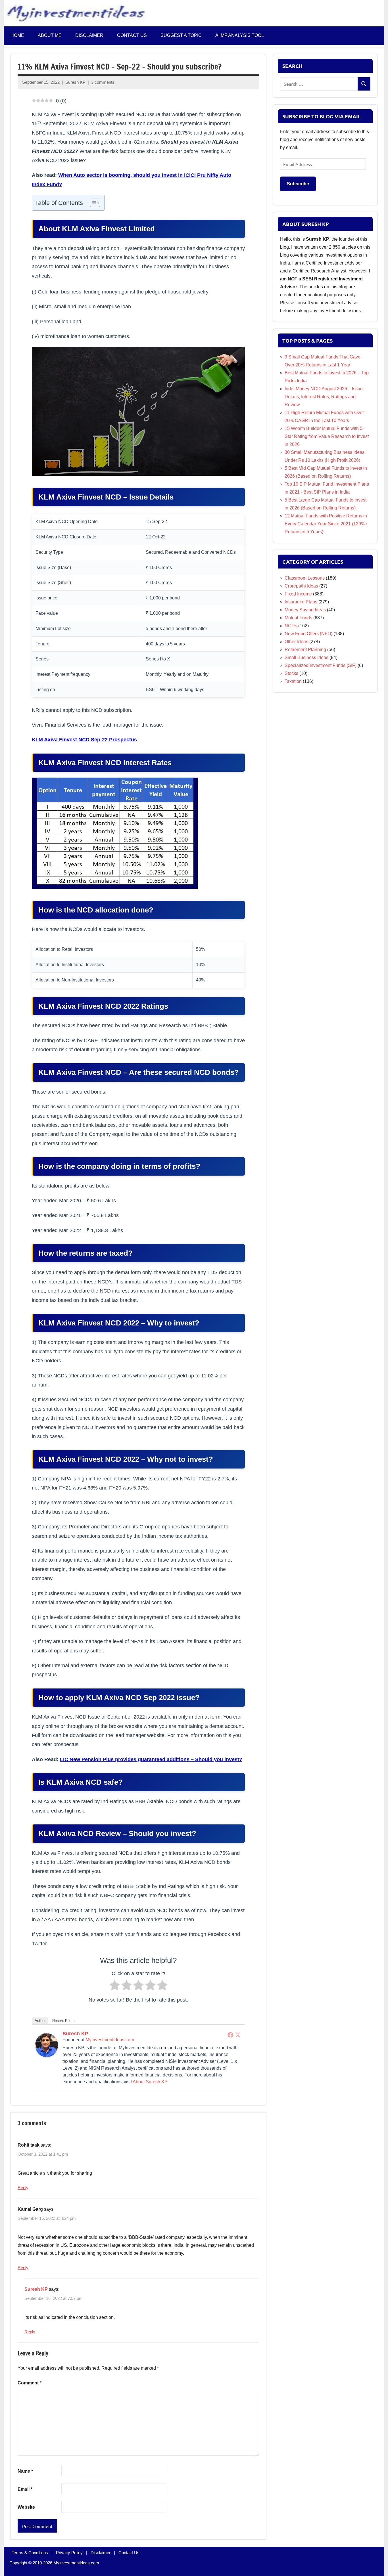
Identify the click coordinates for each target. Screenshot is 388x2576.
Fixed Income (298, 594)
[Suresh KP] (47, 2055)
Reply (23, 2188)
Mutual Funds (298, 618)
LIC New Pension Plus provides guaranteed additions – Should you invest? (151, 1759)
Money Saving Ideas (305, 610)
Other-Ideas (296, 642)
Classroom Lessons (305, 578)
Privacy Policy (69, 2553)
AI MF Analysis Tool (240, 35)
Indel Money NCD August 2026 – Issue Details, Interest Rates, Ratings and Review (324, 397)
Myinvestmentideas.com (110, 2040)
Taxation (293, 681)
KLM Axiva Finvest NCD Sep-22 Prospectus (84, 740)
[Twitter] (238, 2035)
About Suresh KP (150, 2082)
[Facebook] (230, 2035)
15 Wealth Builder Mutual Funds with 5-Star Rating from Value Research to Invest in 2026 (327, 436)
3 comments (103, 82)
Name (25, 2471)
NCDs (291, 626)
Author (40, 2021)
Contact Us (129, 2553)
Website (26, 2507)
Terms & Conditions (30, 2553)
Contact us (132, 35)
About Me (50, 35)
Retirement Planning (305, 650)
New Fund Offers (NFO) (308, 634)
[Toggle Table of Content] (92, 203)
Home (17, 35)
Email (25, 2489)
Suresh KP (75, 82)
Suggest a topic (181, 35)
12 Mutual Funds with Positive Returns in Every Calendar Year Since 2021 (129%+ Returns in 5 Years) (326, 524)
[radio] (115, 1987)
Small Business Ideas (306, 657)
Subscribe (298, 184)
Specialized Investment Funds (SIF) (321, 665)
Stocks (291, 673)
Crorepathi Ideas (301, 586)
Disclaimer (89, 35)
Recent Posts (63, 2021)
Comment (30, 2383)
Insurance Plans (301, 602)
